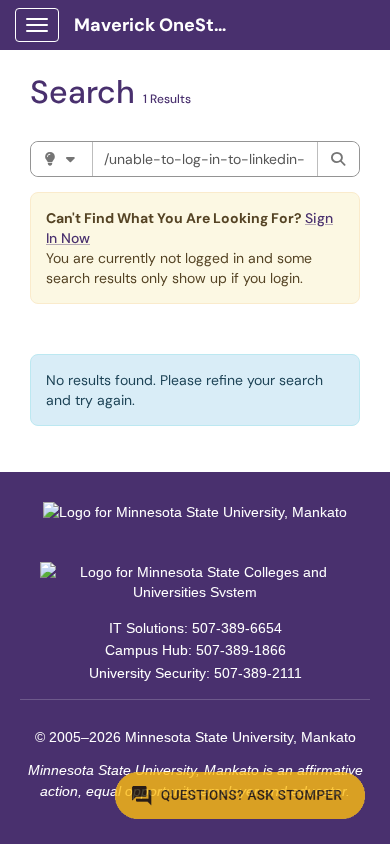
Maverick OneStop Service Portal (161, 25)
